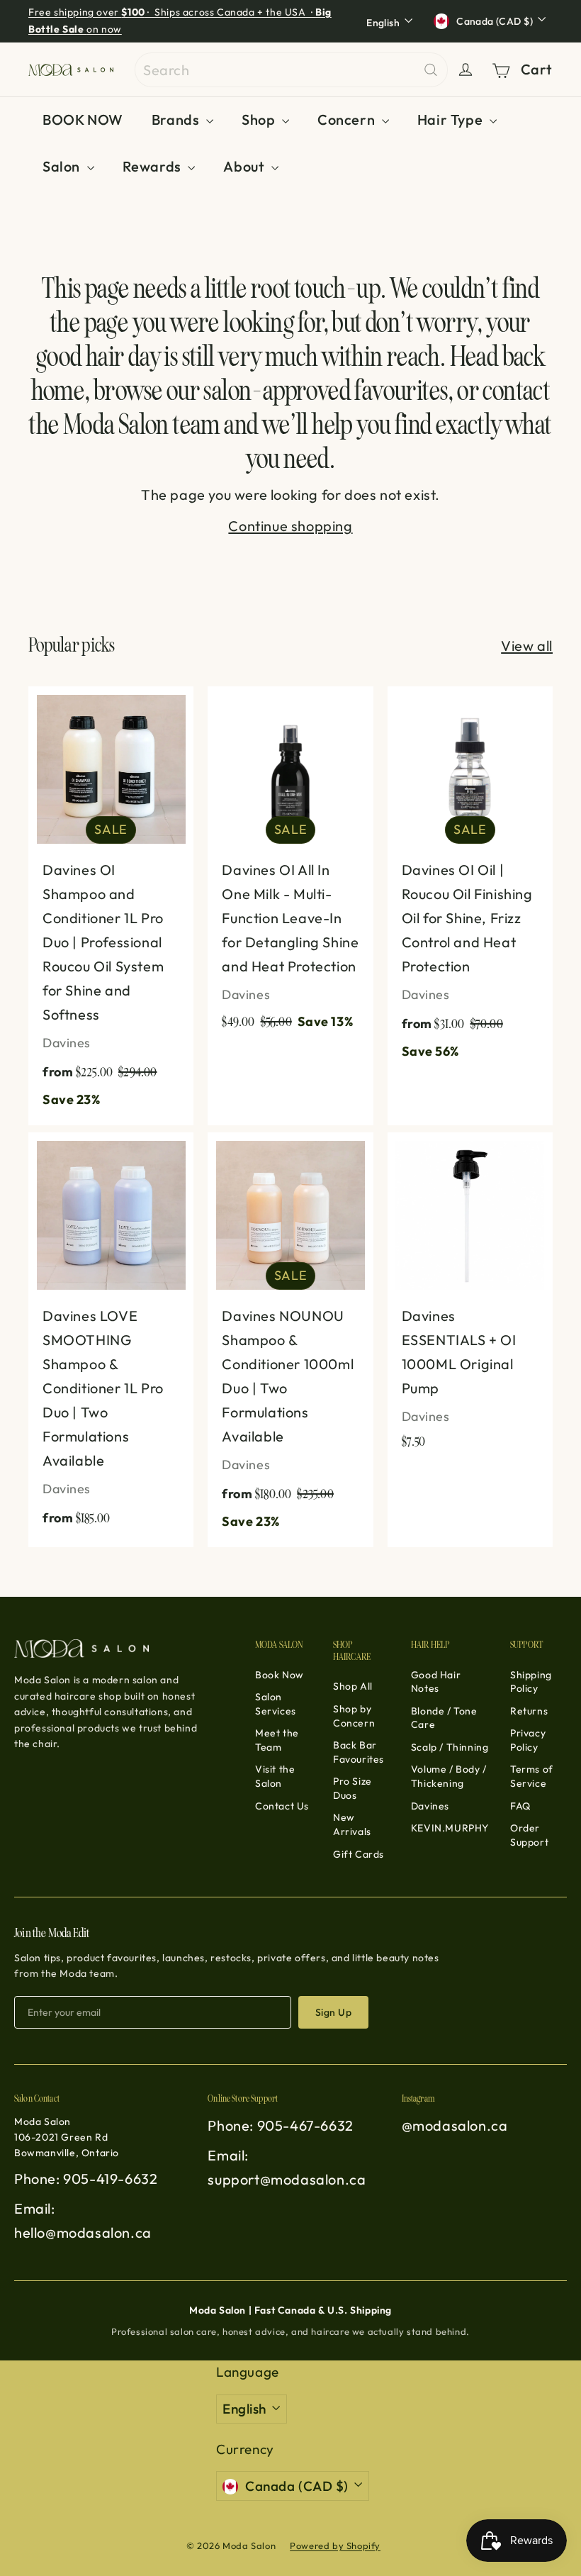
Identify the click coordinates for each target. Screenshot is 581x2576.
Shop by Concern (354, 1716)
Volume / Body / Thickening (449, 1776)
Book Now (280, 1675)
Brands (177, 119)
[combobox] (291, 70)
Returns (529, 1711)
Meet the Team (277, 1740)
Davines (430, 1806)
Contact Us (282, 1806)
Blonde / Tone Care (444, 1718)
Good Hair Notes (436, 1682)
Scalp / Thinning (450, 1747)
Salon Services (276, 1704)
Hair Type (452, 119)
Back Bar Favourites (359, 1752)
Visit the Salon (275, 1776)
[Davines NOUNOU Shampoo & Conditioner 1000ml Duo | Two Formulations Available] (290, 1340)
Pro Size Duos (352, 1788)
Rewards (154, 166)
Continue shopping (290, 526)
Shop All (353, 1686)
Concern (348, 119)
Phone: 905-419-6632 (86, 2179)
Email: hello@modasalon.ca (83, 2220)
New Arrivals (352, 1824)
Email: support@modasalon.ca (287, 2167)
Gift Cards (359, 1854)
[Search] (431, 70)
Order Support (529, 1835)
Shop (260, 119)
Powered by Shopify (335, 2546)
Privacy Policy (528, 1740)
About (246, 166)
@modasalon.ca (455, 2125)
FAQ (520, 1806)
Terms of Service (532, 1776)
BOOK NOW (83, 119)
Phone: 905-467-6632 (280, 2125)
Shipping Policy (531, 1682)
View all (527, 646)
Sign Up (333, 2012)
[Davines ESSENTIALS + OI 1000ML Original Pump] (470, 1298)
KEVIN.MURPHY (450, 1828)
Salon (63, 166)
